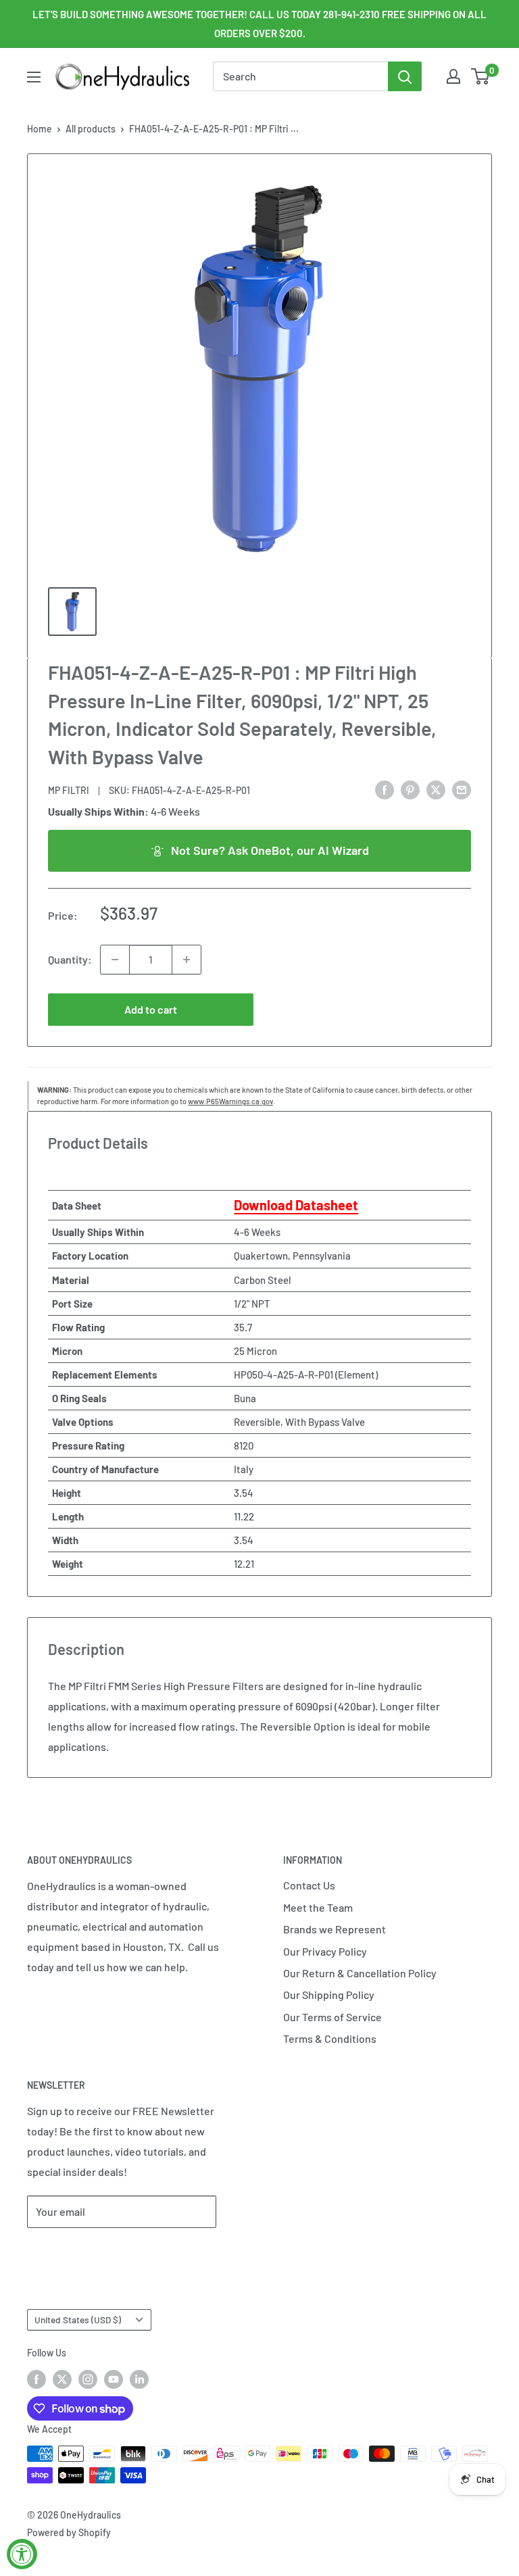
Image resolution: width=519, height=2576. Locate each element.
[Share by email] (462, 789)
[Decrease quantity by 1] (115, 960)
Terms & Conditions (330, 2038)
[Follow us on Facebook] (36, 2379)
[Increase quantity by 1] (187, 960)
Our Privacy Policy (325, 1951)
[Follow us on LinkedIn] (139, 2379)
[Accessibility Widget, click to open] (22, 2554)
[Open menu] (34, 77)
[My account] (453, 76)
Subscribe (72, 2252)
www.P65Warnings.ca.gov (230, 1101)
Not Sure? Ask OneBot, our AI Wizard (270, 850)
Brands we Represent (335, 1929)
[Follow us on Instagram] (88, 2379)
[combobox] (300, 76)
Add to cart (151, 1009)
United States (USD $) (78, 2320)
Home (40, 129)
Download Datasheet (296, 1205)
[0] (481, 76)
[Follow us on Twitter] (62, 2379)
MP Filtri (69, 790)
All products (91, 129)
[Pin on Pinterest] (410, 789)
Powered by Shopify (69, 2532)
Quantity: (70, 959)
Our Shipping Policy (329, 1995)
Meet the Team (318, 1907)
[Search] (405, 76)
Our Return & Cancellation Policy (360, 1973)
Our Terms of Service (332, 2017)
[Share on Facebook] (385, 789)
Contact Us (309, 1885)
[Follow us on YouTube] (114, 2379)
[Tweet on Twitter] (436, 789)
